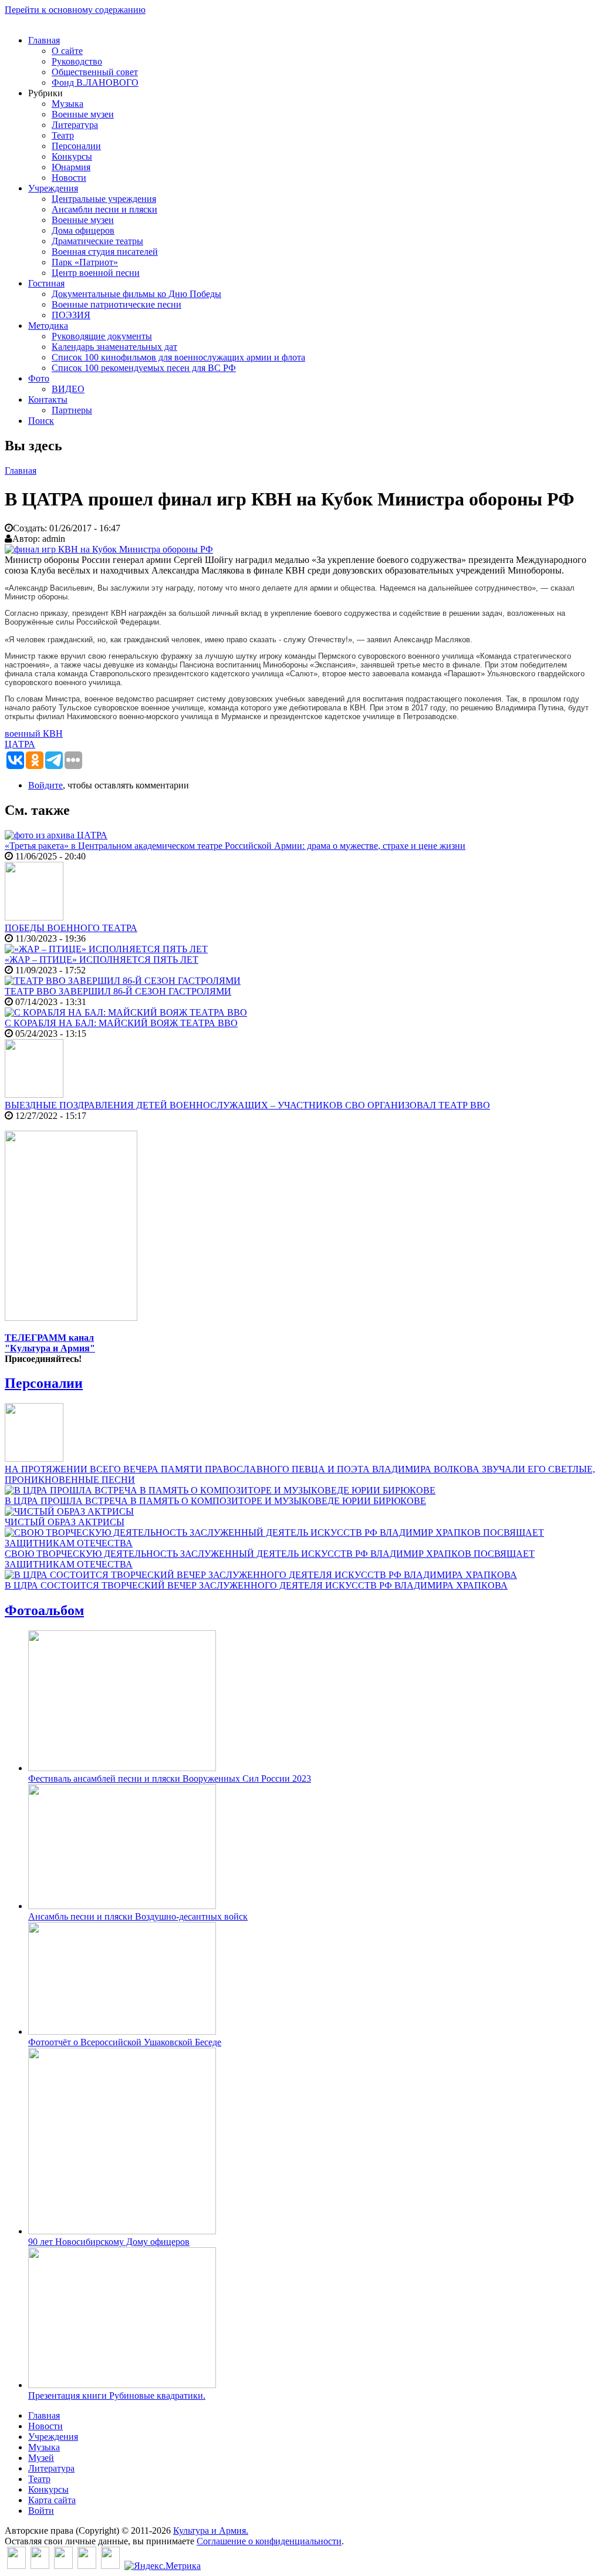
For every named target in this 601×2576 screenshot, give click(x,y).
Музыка (67, 104)
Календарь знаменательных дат (114, 347)
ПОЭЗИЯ (71, 315)
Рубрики (45, 93)
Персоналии (76, 146)
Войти (41, 2511)
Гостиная (46, 283)
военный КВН (34, 734)
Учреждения (53, 188)
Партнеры (72, 410)
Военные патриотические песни (117, 304)
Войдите (45, 785)
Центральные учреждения (104, 199)
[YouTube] (87, 2566)
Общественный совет (95, 72)
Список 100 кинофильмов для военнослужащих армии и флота (178, 357)
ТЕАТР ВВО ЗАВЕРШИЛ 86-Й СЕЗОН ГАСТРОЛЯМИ (118, 991)
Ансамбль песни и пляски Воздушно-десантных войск (138, 1916)
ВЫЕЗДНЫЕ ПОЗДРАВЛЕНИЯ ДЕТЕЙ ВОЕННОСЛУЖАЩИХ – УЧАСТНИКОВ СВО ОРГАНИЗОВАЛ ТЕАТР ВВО (247, 1105)
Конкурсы (72, 156)
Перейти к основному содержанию (75, 10)
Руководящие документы (102, 336)
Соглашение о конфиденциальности (269, 2541)
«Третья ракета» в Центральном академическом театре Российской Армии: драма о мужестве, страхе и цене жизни (235, 846)
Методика (48, 326)
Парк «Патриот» (85, 262)
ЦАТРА (20, 744)
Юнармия (71, 167)
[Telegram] (110, 2566)
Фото (39, 378)
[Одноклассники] (63, 2566)
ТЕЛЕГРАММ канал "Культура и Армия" (50, 1343)
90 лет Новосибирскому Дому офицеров (109, 2242)
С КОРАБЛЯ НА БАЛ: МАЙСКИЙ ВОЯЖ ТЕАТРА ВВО (121, 1023)
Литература (75, 125)
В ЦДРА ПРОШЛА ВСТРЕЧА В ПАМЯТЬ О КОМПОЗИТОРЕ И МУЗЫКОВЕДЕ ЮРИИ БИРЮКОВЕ (215, 1501)
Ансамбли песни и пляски (104, 209)
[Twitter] (40, 2566)
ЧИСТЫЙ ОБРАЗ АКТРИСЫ (65, 1522)
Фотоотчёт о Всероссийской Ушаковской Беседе (125, 2042)
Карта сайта (52, 2500)
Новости (69, 178)
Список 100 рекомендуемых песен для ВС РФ (144, 368)
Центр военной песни (96, 273)
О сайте (67, 51)
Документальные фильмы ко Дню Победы (136, 294)
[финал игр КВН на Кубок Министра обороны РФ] (109, 549)
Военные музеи (83, 114)
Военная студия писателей (105, 252)
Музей (41, 2458)
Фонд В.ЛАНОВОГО (95, 82)
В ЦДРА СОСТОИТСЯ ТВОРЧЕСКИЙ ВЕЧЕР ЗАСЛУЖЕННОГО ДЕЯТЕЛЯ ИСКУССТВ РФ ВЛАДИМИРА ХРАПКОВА (256, 1585)
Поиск (41, 421)
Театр (63, 135)
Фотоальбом (44, 1610)
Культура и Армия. (211, 2531)
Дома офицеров (83, 230)
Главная (44, 40)
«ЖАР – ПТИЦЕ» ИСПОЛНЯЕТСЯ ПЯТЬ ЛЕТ (102, 960)
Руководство (77, 61)
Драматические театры (97, 241)
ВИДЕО (68, 389)
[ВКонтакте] (16, 2566)
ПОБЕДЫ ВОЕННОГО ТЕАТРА (71, 928)
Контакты (48, 399)
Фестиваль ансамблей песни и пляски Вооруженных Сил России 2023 (170, 1778)
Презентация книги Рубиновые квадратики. (117, 2395)
